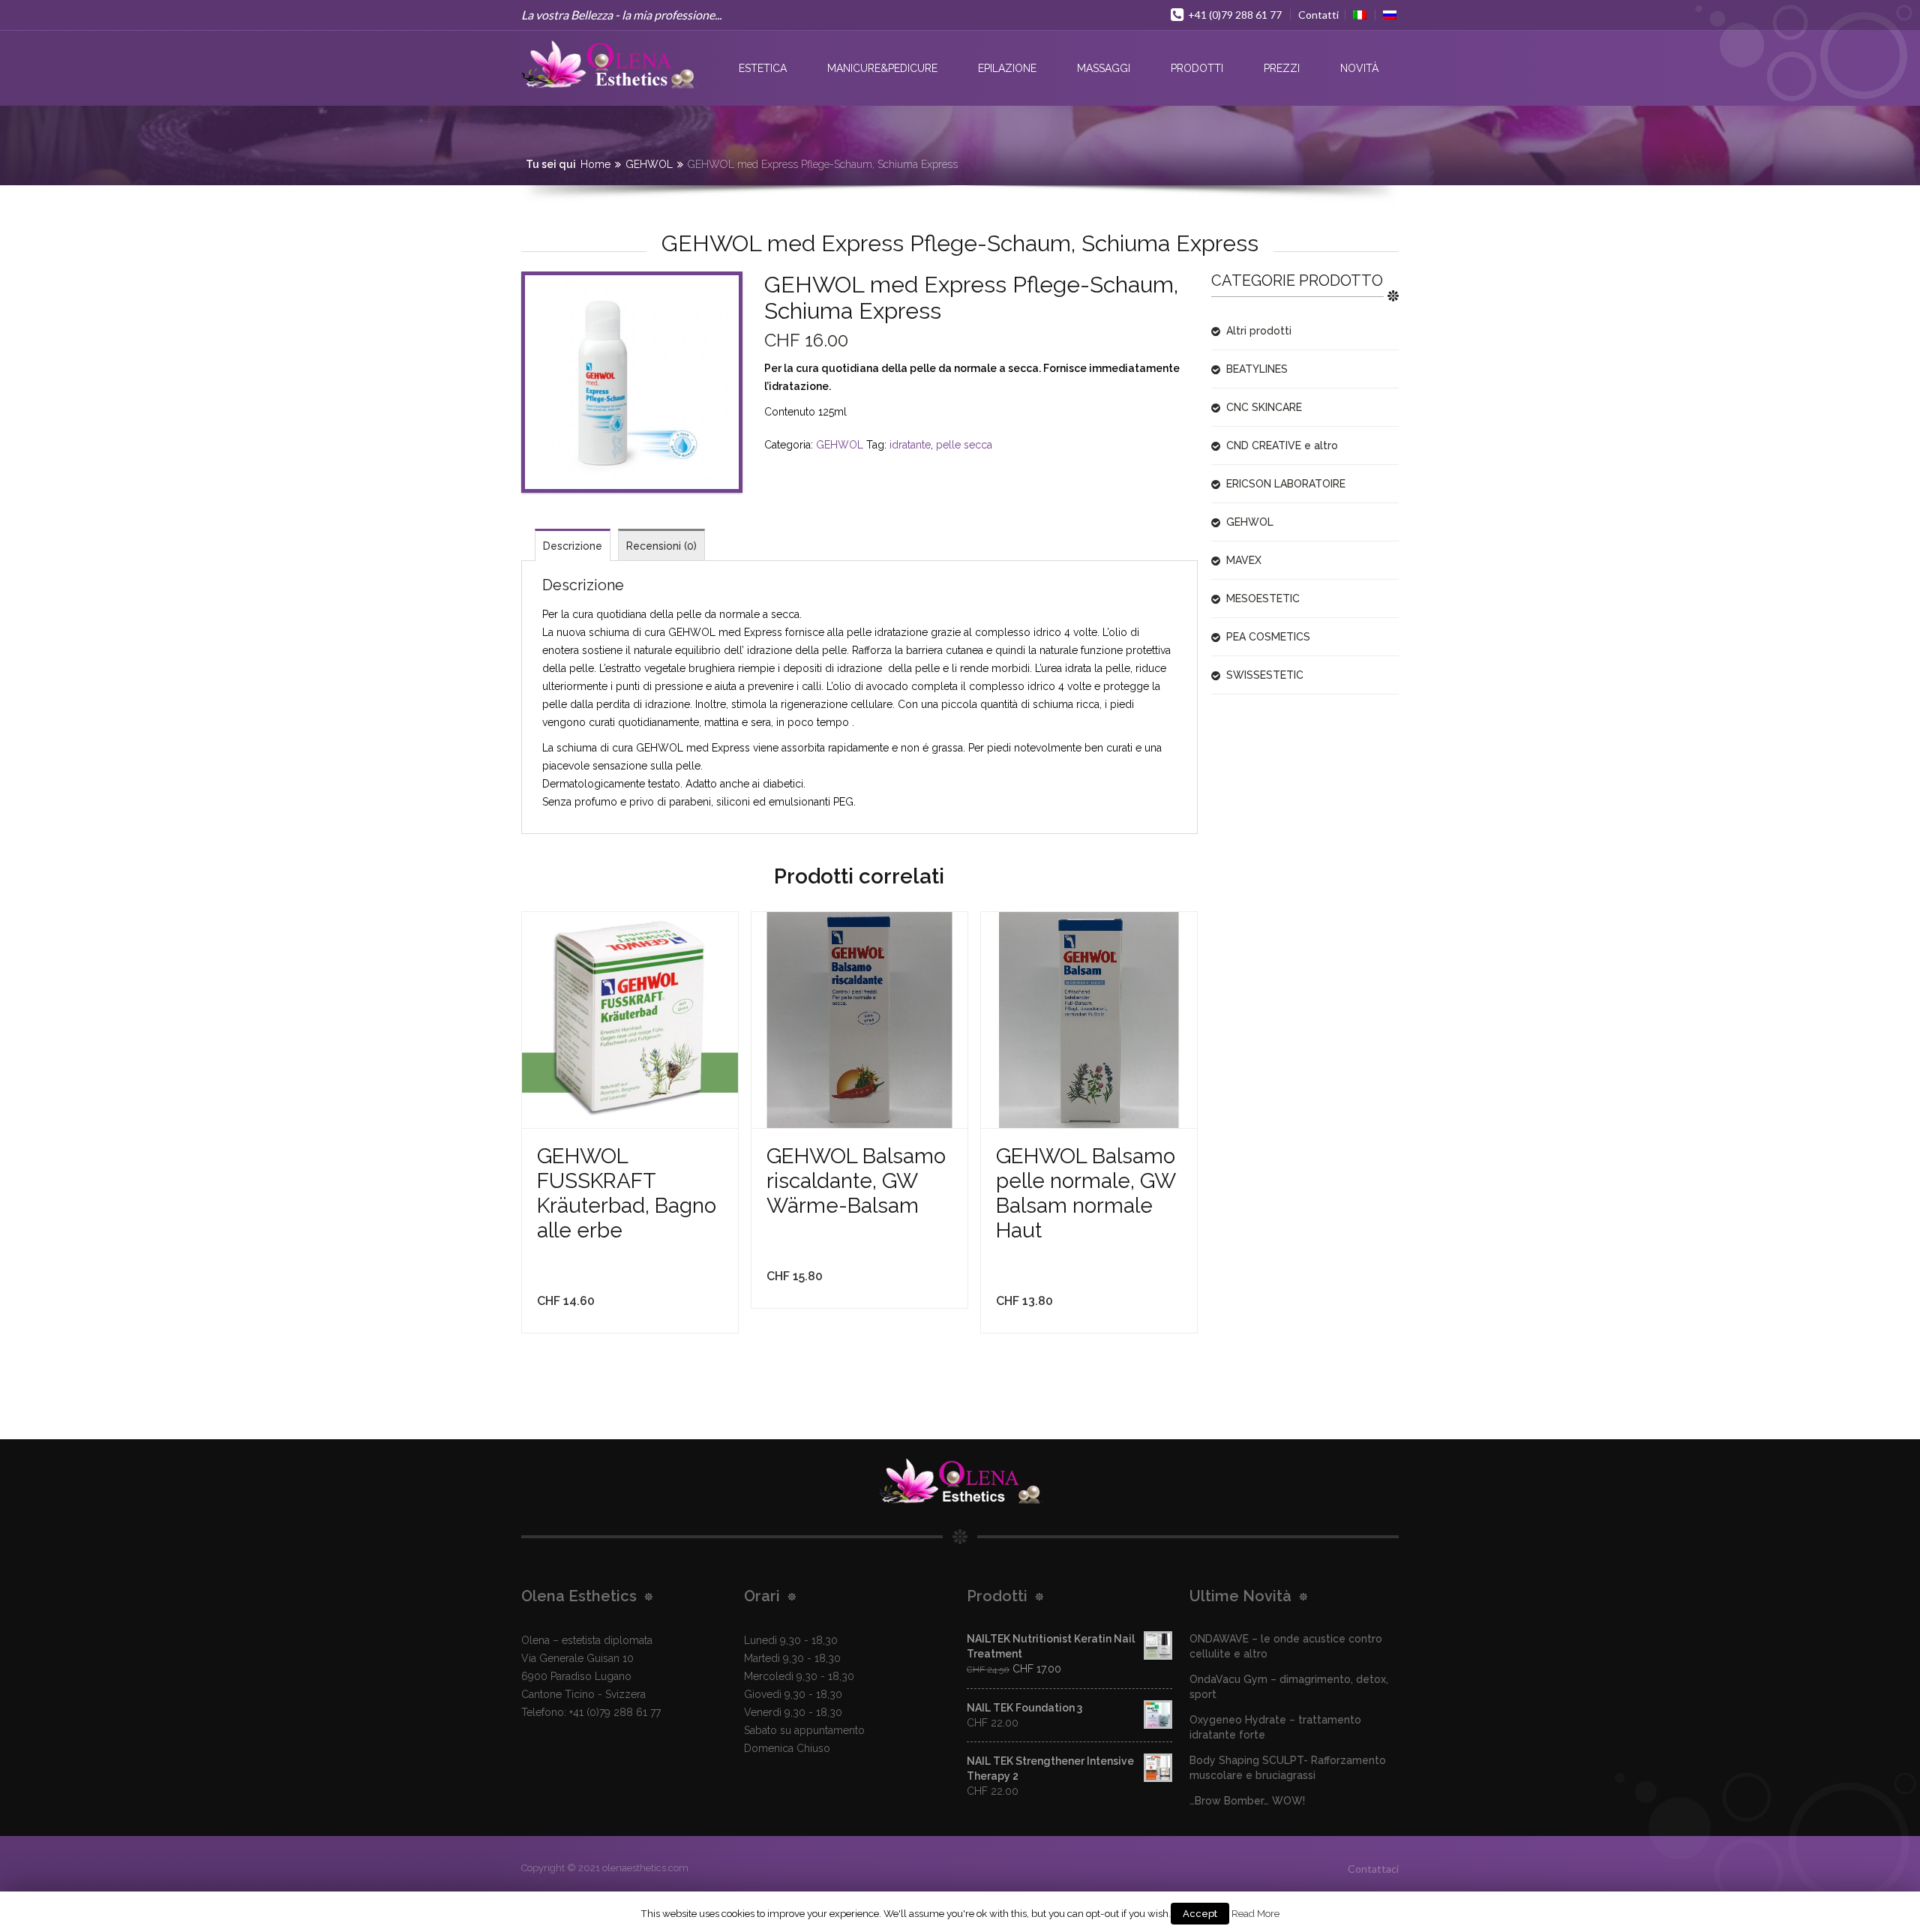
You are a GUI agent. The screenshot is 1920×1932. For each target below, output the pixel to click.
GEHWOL (649, 164)
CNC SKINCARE (1264, 407)
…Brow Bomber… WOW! (1247, 1801)
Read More (1255, 1913)
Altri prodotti (1259, 331)
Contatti (1318, 15)
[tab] (573, 545)
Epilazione (1007, 68)
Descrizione (573, 546)
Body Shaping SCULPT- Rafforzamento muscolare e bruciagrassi (1288, 1768)
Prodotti (1197, 68)
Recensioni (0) (661, 546)
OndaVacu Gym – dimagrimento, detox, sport (1289, 1687)
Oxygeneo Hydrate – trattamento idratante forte (1275, 1727)
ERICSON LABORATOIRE (1286, 484)
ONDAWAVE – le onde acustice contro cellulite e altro (1286, 1646)
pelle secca (964, 445)
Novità (1359, 68)
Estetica (763, 68)
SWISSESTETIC (1265, 675)
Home (595, 164)
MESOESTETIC (1263, 598)
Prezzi (1282, 68)
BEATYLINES (1257, 369)
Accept (1200, 1914)
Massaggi (1104, 68)
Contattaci (1373, 1869)
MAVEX (1244, 560)
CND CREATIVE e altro (1282, 445)
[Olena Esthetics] (609, 64)
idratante (910, 445)
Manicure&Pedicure (882, 68)
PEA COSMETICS (1268, 637)
